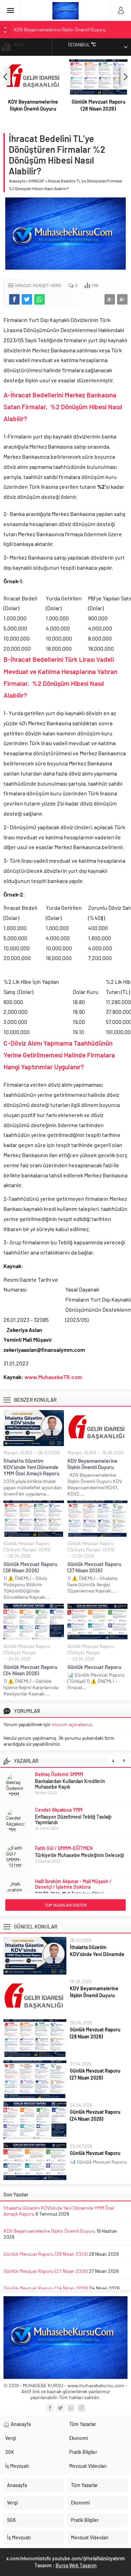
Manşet (41, 285)
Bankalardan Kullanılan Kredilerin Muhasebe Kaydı (70, 1779)
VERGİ (56, 285)
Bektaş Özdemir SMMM (59, 1770)
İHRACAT (37, 181)
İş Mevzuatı (17, 2466)
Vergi (11, 2438)
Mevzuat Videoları (88, 2466)
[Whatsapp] (71, 2408)
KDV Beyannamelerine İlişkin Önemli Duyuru (60, 28)
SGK (10, 2452)
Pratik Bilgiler (83, 2452)
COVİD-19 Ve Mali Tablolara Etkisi (69, 1889)
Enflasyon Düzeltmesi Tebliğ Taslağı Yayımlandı (73, 1815)
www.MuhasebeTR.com (53, 1377)
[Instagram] (81, 2408)
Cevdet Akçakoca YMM (59, 1805)
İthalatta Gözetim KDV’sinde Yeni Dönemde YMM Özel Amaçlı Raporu (31, 1467)
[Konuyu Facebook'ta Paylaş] (14, 299)
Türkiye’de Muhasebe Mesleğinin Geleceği (79, 1851)
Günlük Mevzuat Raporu (94, 1667)
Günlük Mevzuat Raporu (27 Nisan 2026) (94, 1567)
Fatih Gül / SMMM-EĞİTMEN (64, 1844)
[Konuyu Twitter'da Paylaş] (27, 299)
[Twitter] (60, 2408)
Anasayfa (17, 181)
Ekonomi (79, 2438)
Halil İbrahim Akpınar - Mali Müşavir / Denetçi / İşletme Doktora (73, 1879)
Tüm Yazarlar (83, 2424)
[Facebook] (50, 2408)
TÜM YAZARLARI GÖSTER (66, 1905)
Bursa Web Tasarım (76, 2565)
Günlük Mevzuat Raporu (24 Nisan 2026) (30, 1670)
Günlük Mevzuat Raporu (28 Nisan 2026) (99, 105)
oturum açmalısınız (72, 1724)
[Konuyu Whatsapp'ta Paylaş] (39, 299)
